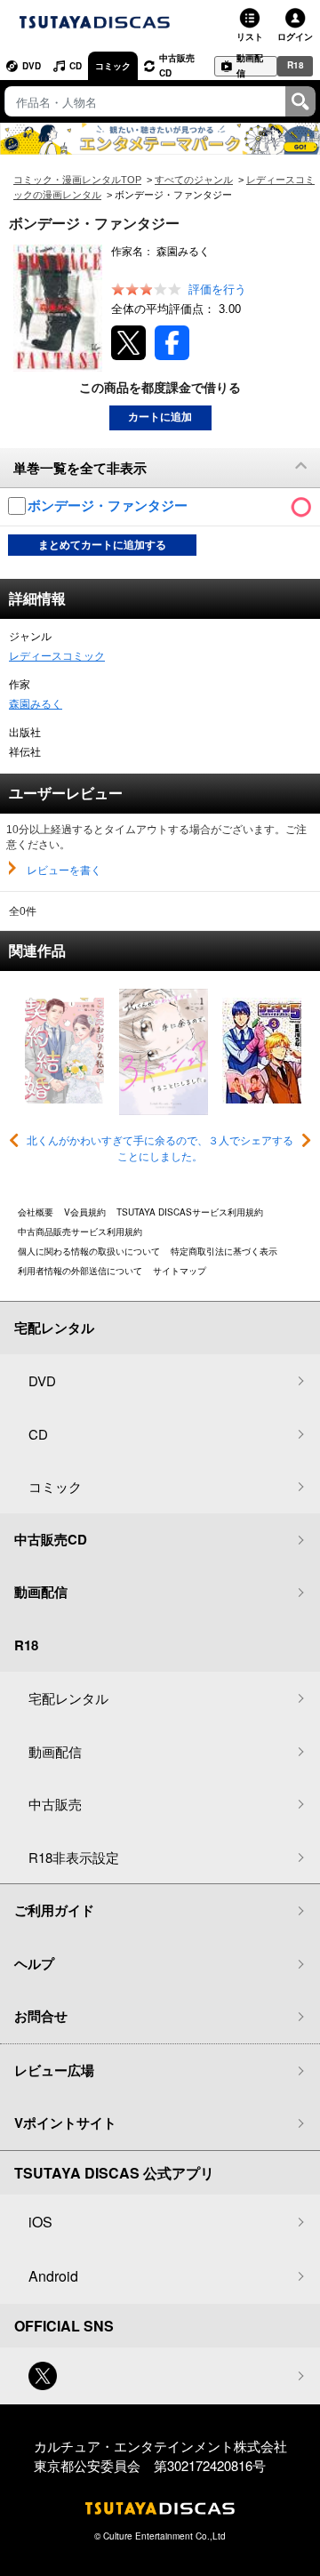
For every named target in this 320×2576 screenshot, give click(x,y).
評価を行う (217, 289)
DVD (32, 66)
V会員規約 (85, 1212)
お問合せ (41, 2016)
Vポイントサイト (65, 2123)
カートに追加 (160, 417)
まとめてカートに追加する (102, 545)
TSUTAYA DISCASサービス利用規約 (190, 1212)
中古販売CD (177, 65)
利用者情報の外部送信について (80, 1271)
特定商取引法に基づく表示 (224, 1251)
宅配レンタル (68, 1698)
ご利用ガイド (54, 1910)
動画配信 (250, 66)
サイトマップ (180, 1271)
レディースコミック (57, 656)
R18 (296, 65)
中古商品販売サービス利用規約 (80, 1232)
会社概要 (36, 1212)
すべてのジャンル (194, 180)
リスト (250, 36)
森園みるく (36, 704)
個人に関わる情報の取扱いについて (89, 1251)
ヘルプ (34, 1963)
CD (76, 66)
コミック (113, 66)
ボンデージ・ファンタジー (109, 506)
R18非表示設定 (74, 1857)
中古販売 (55, 1804)
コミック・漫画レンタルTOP (77, 180)
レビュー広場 (54, 2070)
